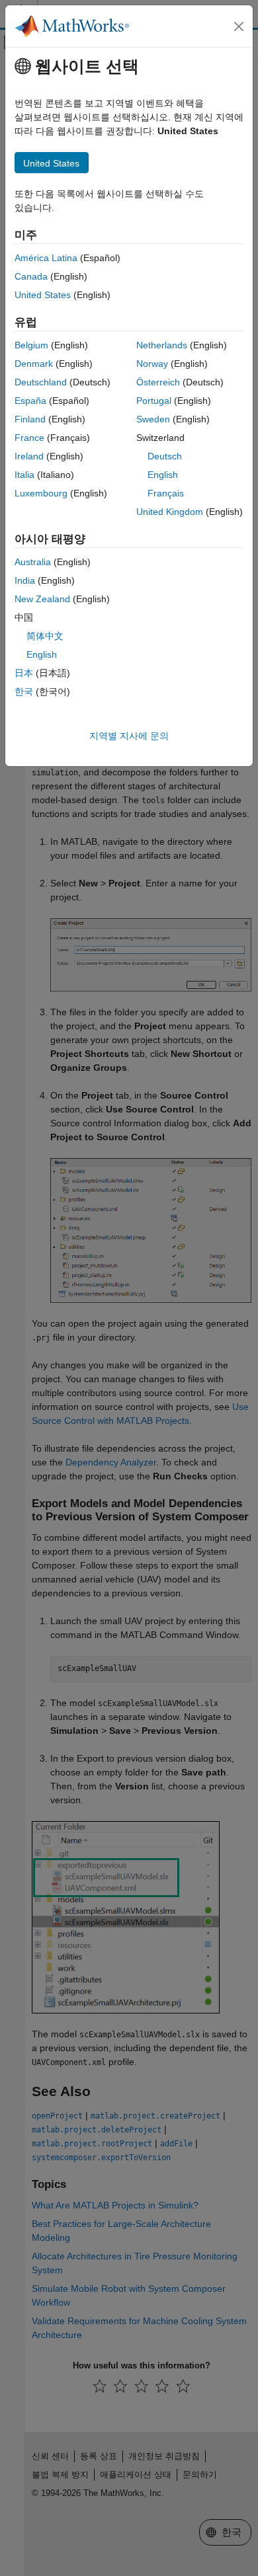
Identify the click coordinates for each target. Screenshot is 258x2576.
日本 (24, 673)
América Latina (46, 258)
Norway (152, 364)
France (29, 438)
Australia (33, 562)
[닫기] (239, 26)
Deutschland (41, 382)
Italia (24, 475)
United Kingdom (170, 512)
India (25, 580)
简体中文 (45, 636)
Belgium (31, 345)
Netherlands (162, 345)
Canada (31, 276)
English (163, 475)
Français (166, 493)
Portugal (154, 401)
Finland (30, 419)
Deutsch (165, 456)
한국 (24, 691)
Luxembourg (41, 493)
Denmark (34, 364)
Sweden (153, 419)
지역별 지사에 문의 (129, 736)
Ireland (29, 456)
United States (43, 295)
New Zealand (42, 599)
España (30, 401)
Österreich (158, 382)
